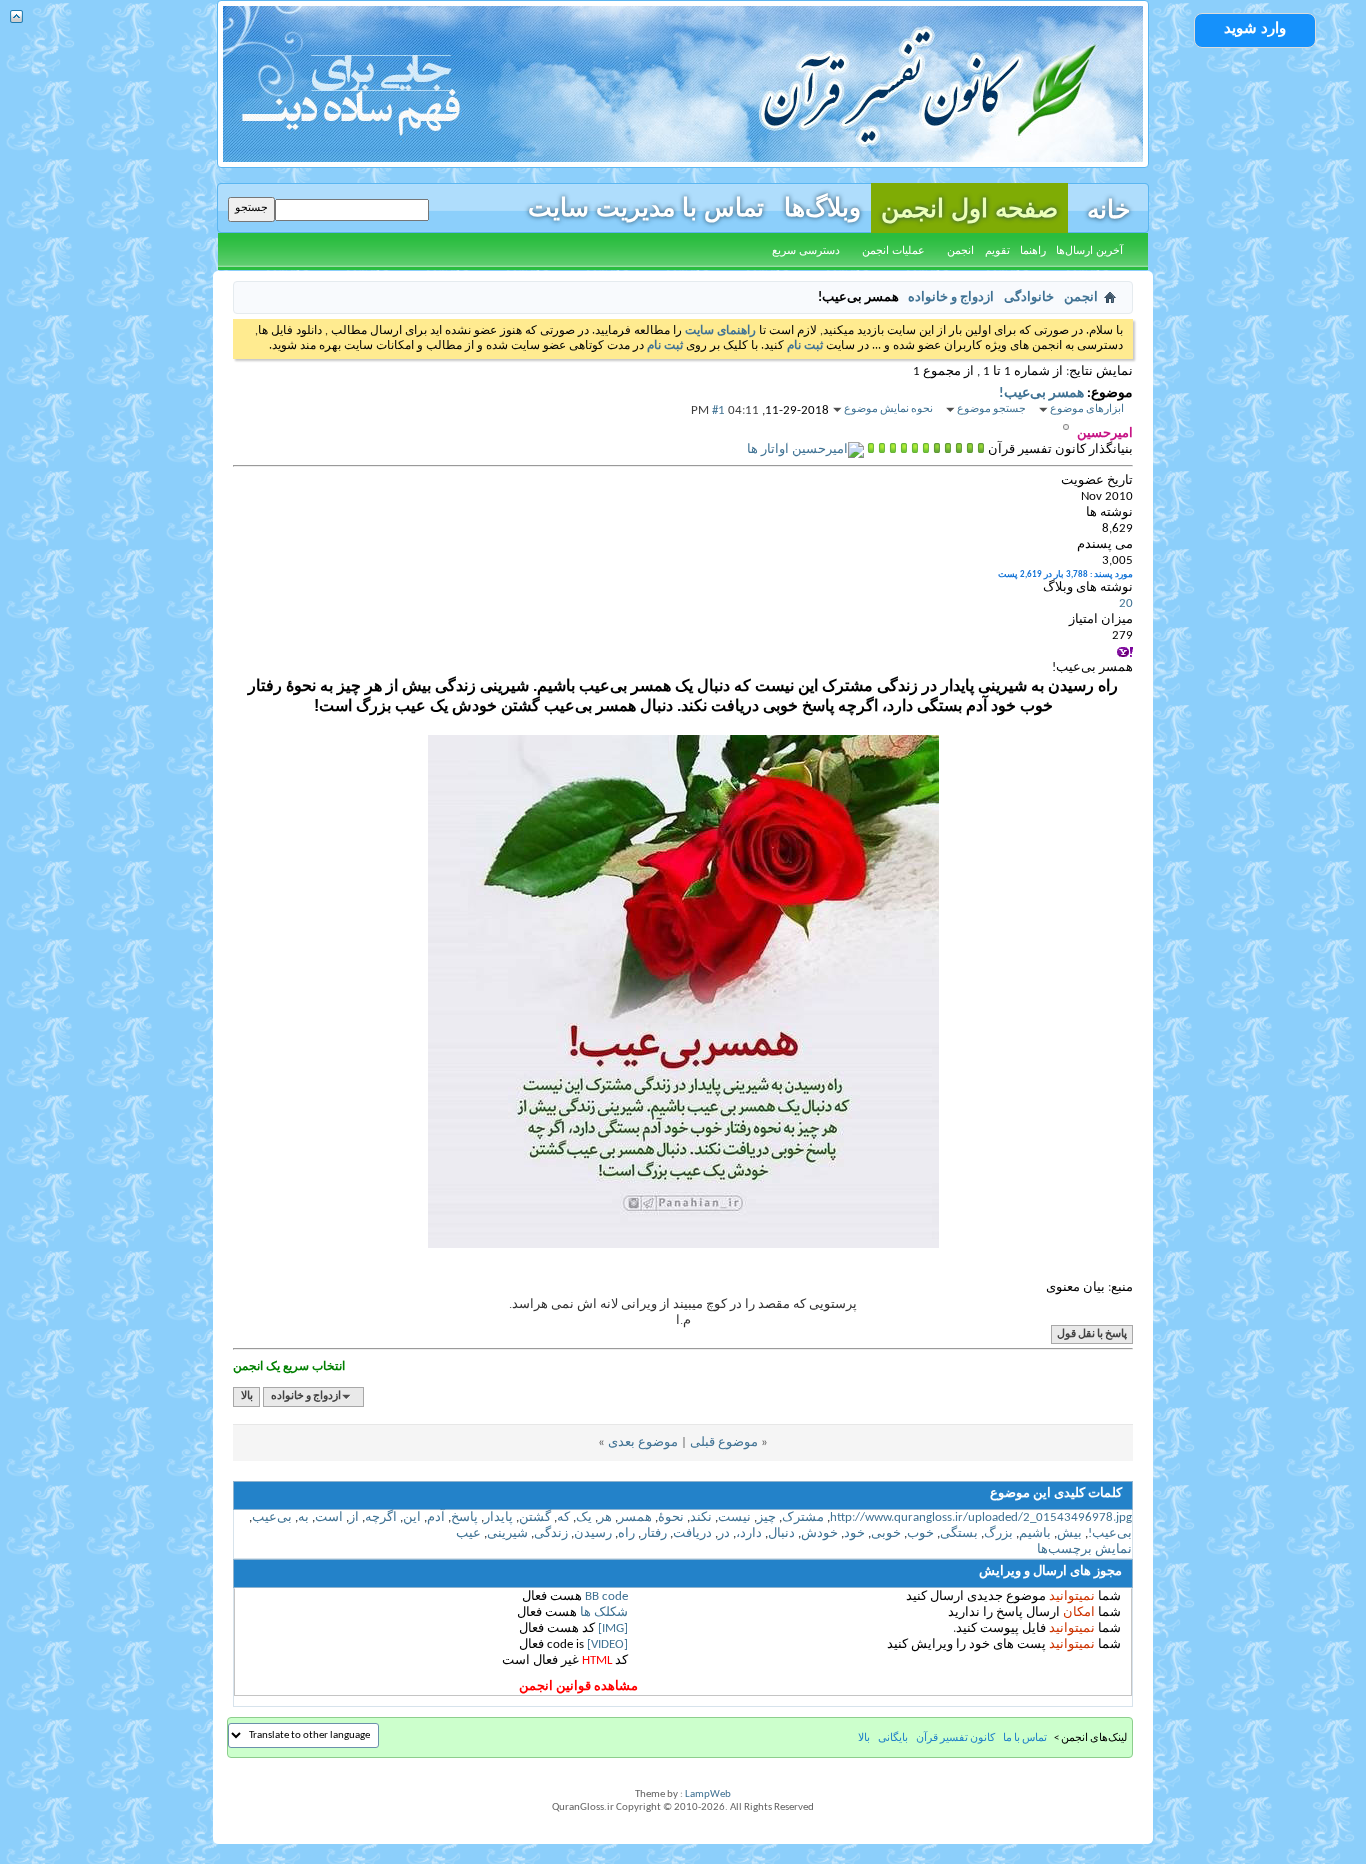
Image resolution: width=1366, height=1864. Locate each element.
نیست (734, 1517)
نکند (701, 1517)
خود (854, 1533)
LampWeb (708, 1794)
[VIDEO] (607, 1644)
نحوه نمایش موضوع (888, 409)
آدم (436, 1517)
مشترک (803, 1517)
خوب (920, 1533)
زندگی (551, 1533)
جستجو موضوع (991, 409)
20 (1126, 603)
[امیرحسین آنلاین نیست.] (805, 449)
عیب (468, 1533)
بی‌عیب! (1110, 1533)
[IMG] (613, 1628)
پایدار (498, 1517)
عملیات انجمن (893, 250)
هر (605, 1517)
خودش (819, 1533)
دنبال (781, 1533)
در (724, 1533)
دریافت (692, 1533)
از (354, 1517)
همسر (635, 1517)
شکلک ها (604, 1612)
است (329, 1517)
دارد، (749, 1533)
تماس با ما (1025, 1738)
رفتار (654, 1533)
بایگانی (893, 1738)
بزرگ (998, 1533)
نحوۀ (671, 1517)
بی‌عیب (272, 1517)
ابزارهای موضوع (1087, 409)
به (303, 1517)
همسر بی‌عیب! (1041, 393)
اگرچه (381, 1517)
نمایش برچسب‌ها (1084, 1549)
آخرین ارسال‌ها (1089, 250)
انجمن (960, 250)
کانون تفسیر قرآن (955, 1738)
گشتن (535, 1517)
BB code (606, 1596)
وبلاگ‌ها (822, 204)
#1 (718, 410)
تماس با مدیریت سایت (646, 204)
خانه (1108, 206)
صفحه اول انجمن (969, 208)
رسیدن (593, 1533)
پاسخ (464, 1517)
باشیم (1035, 1533)
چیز (766, 1517)
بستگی (959, 1533)
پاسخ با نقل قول (1092, 1334)
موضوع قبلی (724, 1442)
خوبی (886, 1533)
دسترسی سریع (806, 250)
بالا (247, 1396)
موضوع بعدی (643, 1442)
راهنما (1033, 250)
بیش (1069, 1533)
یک (584, 1517)
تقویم (997, 250)
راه (626, 1533)
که (563, 1517)
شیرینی (507, 1533)
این (412, 1517)
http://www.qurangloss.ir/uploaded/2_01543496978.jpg (981, 1517)
